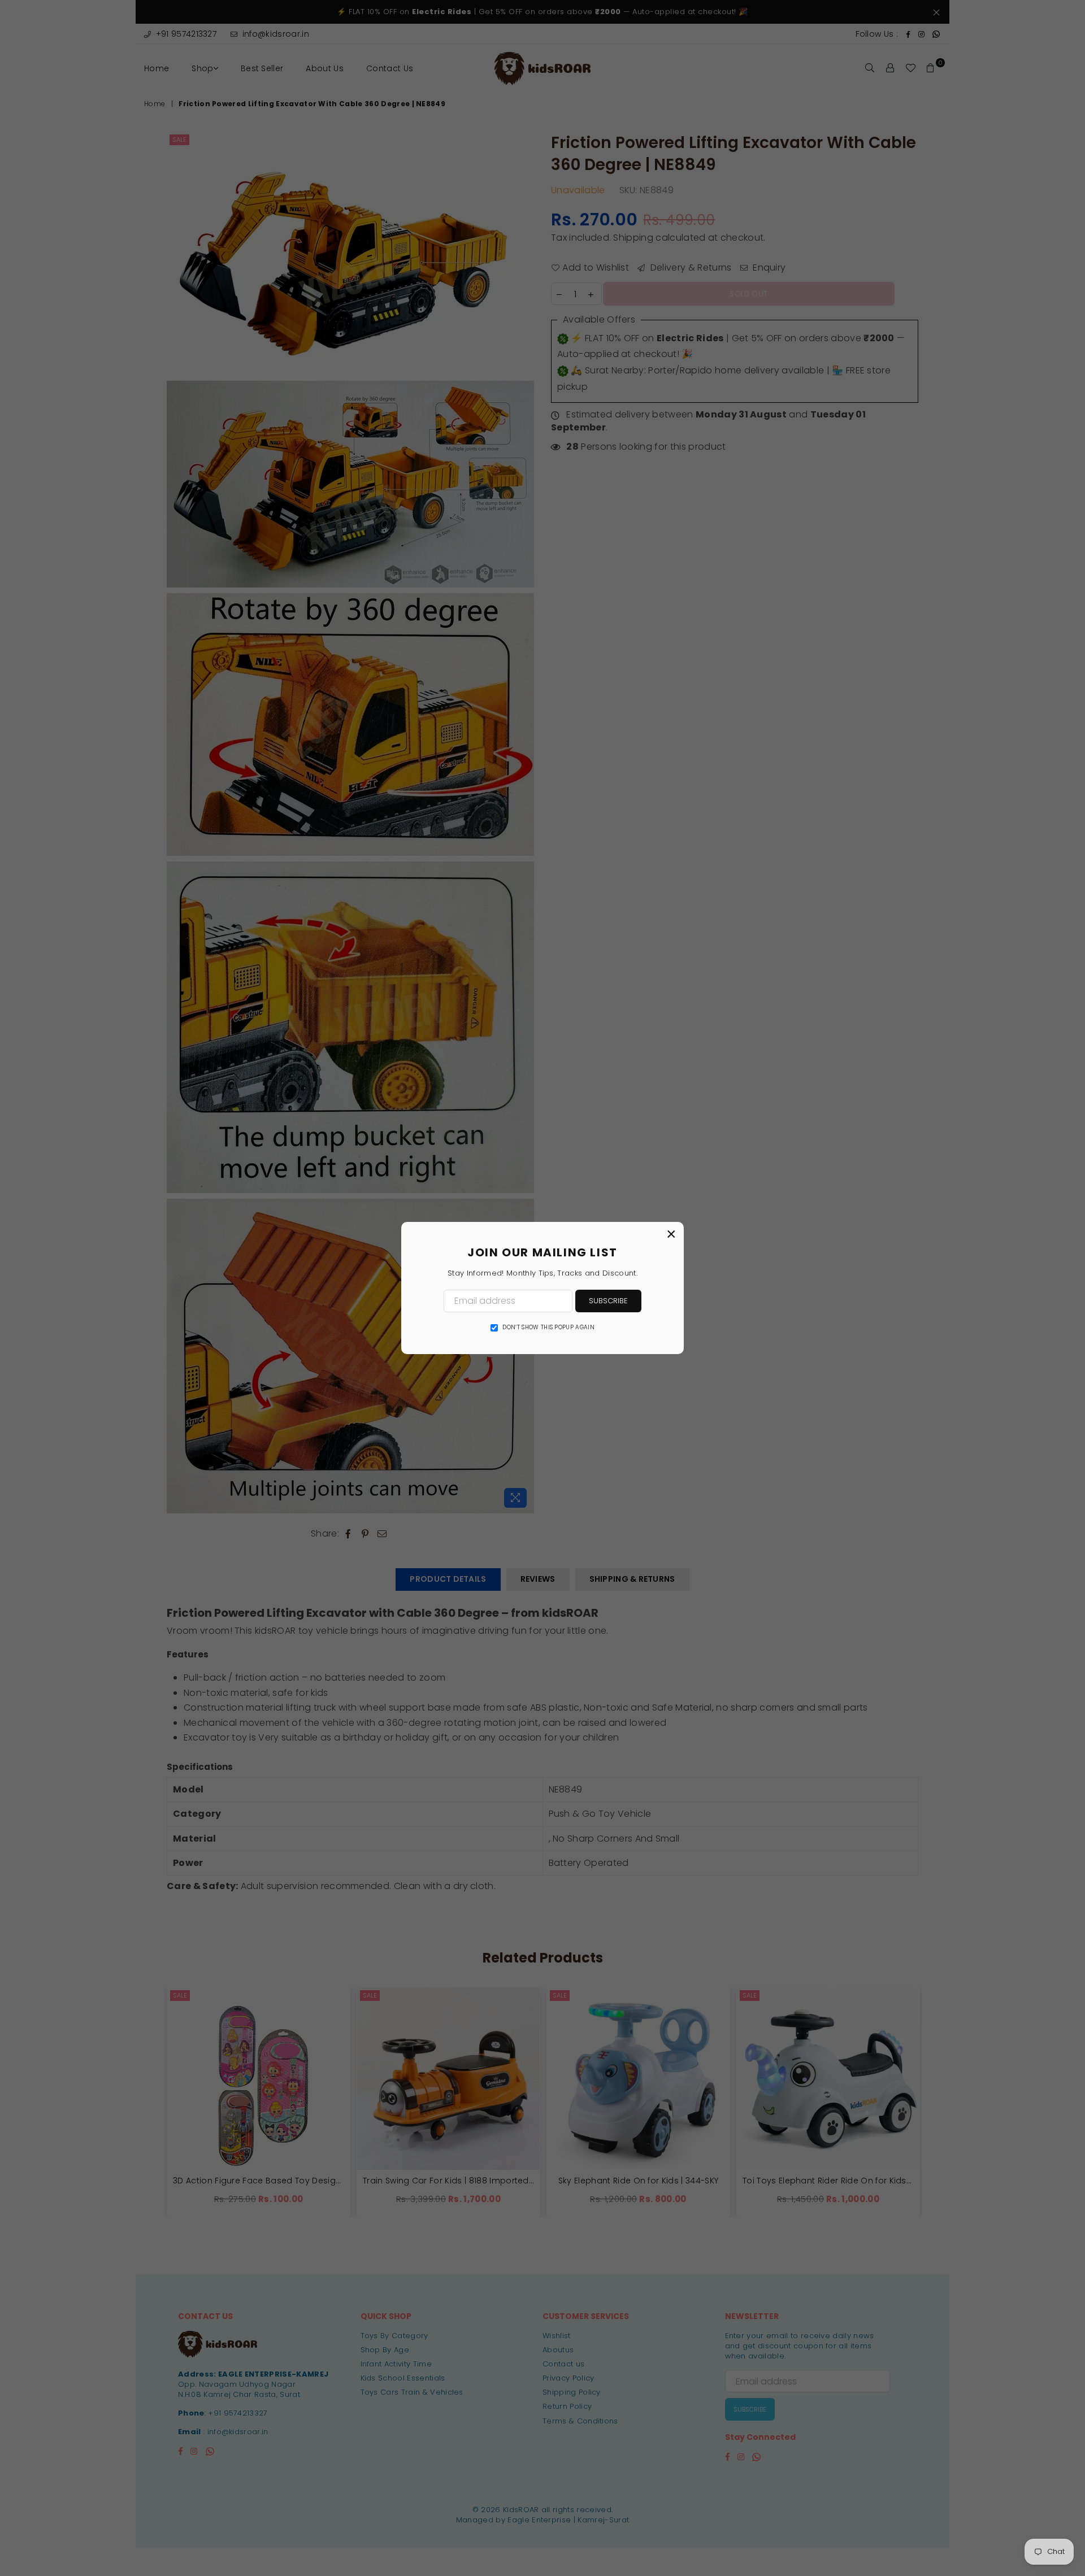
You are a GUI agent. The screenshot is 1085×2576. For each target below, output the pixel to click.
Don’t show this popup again (548, 1328)
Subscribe (608, 1301)
